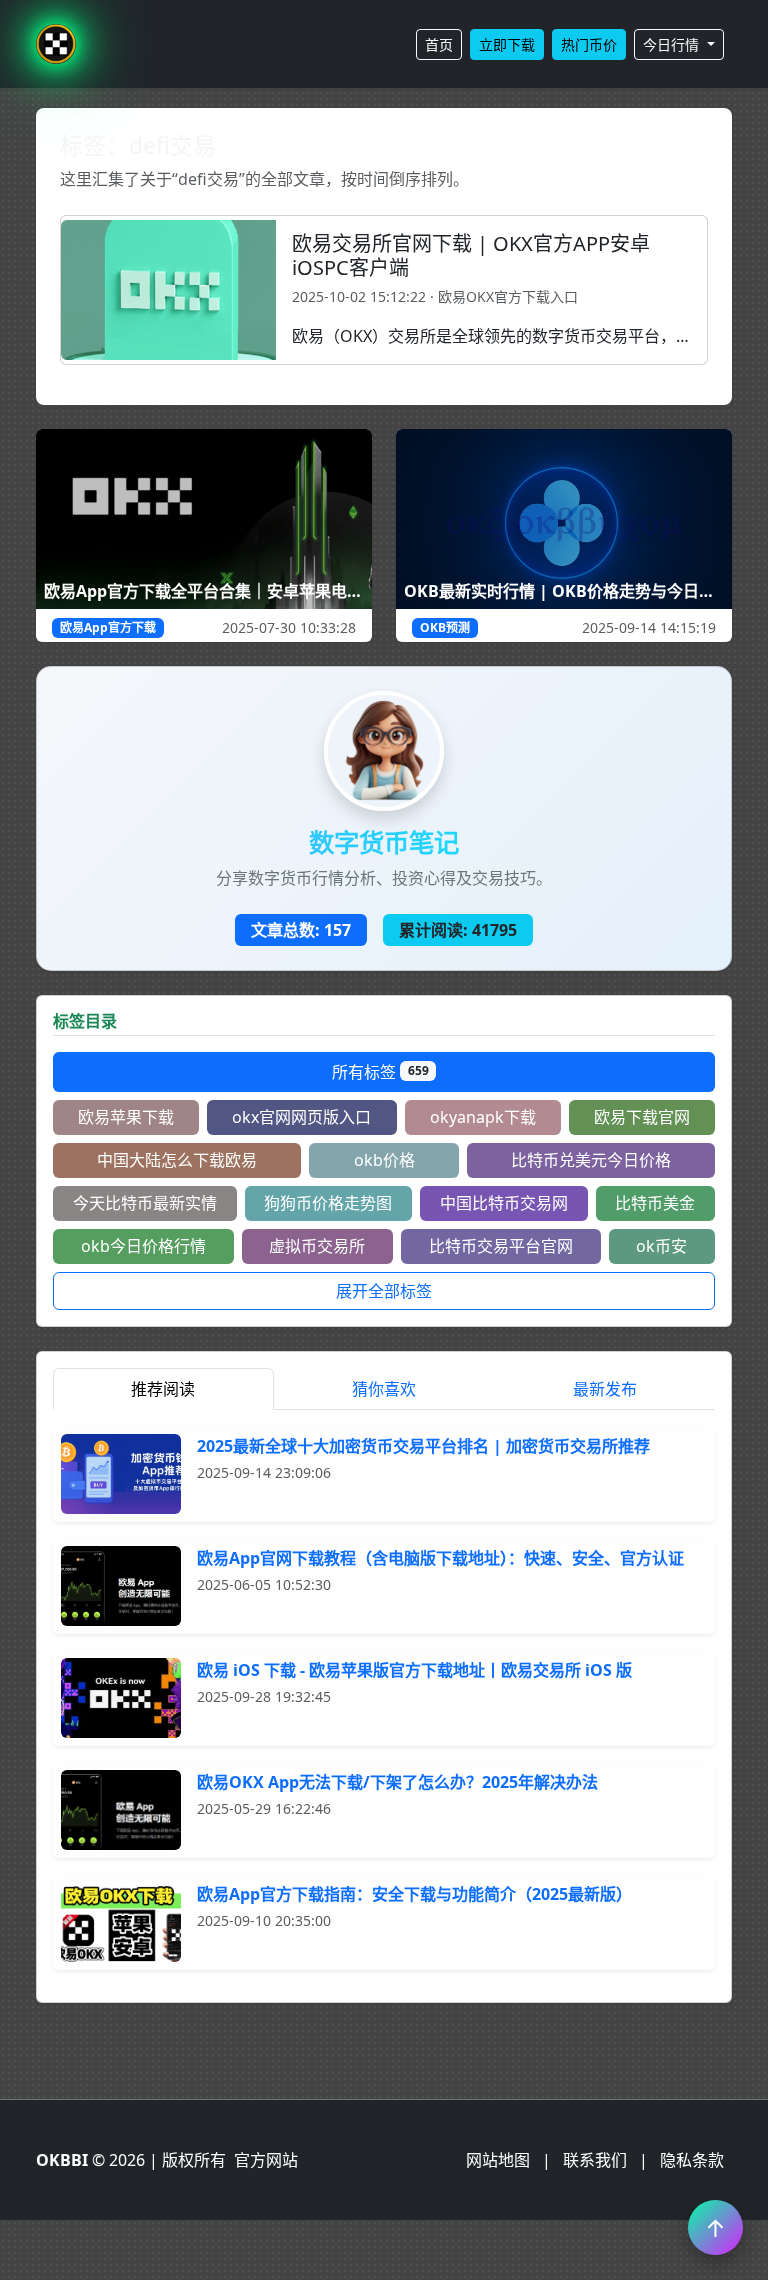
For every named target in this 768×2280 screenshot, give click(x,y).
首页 (439, 44)
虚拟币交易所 (317, 1246)
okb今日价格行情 (143, 1246)
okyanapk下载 (483, 1117)
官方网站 (266, 2160)
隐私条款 (692, 2160)
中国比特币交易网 (504, 1203)
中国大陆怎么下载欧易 (177, 1160)
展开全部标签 (384, 1291)
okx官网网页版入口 (301, 1117)
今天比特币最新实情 (145, 1203)
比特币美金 (655, 1203)
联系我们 (595, 2160)
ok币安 (661, 1246)
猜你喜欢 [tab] (384, 1389)
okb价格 (384, 1160)
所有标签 (380, 1072)
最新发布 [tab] (605, 1389)
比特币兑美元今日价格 (591, 1160)
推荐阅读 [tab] (163, 1389)
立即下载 (507, 44)
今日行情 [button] (673, 44)
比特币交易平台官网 (501, 1246)
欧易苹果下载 (126, 1117)
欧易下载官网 (642, 1117)
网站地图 (498, 2160)
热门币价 (589, 44)
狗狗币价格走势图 (328, 1203)
